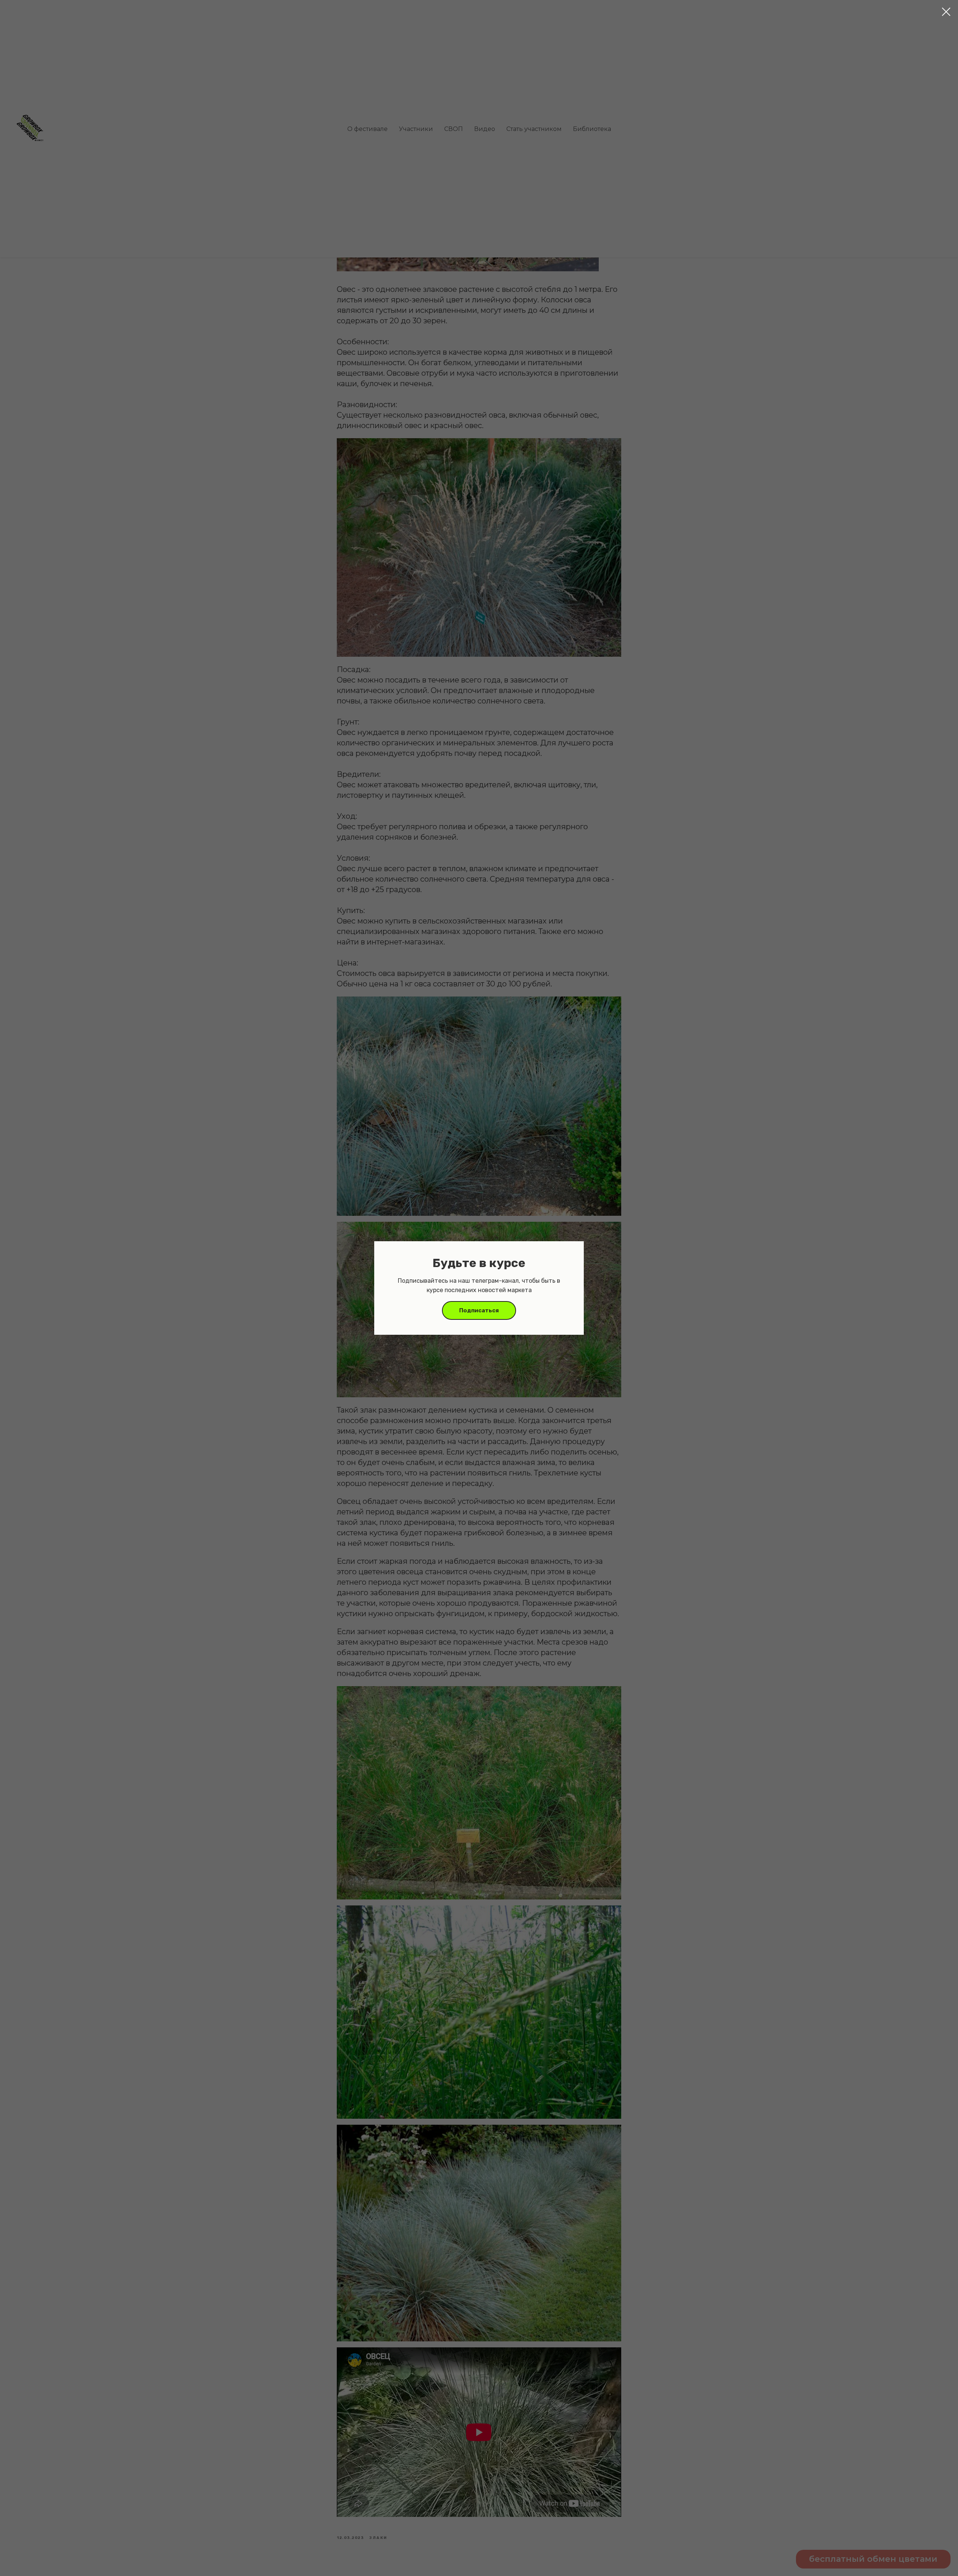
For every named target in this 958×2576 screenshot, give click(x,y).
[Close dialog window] (946, 12)
